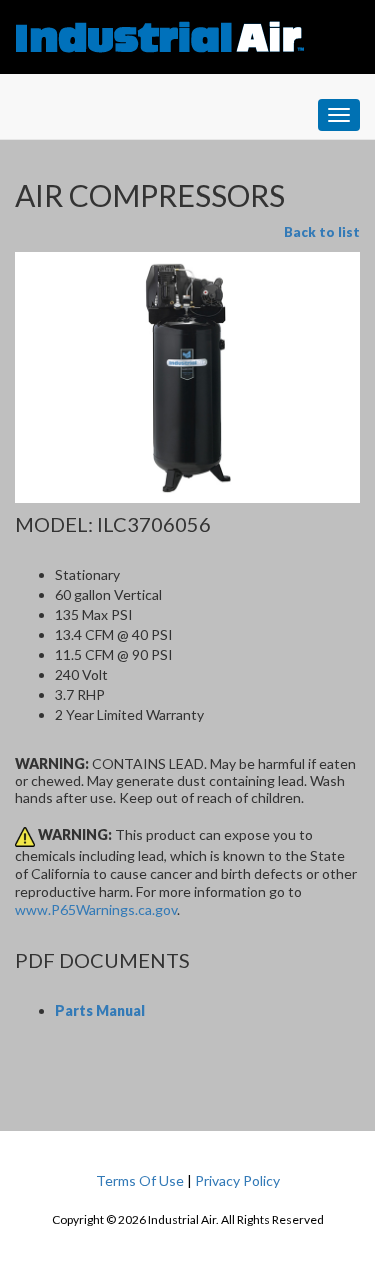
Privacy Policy (237, 1180)
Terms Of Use (140, 1180)
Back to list (322, 232)
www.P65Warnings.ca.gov (96, 909)
